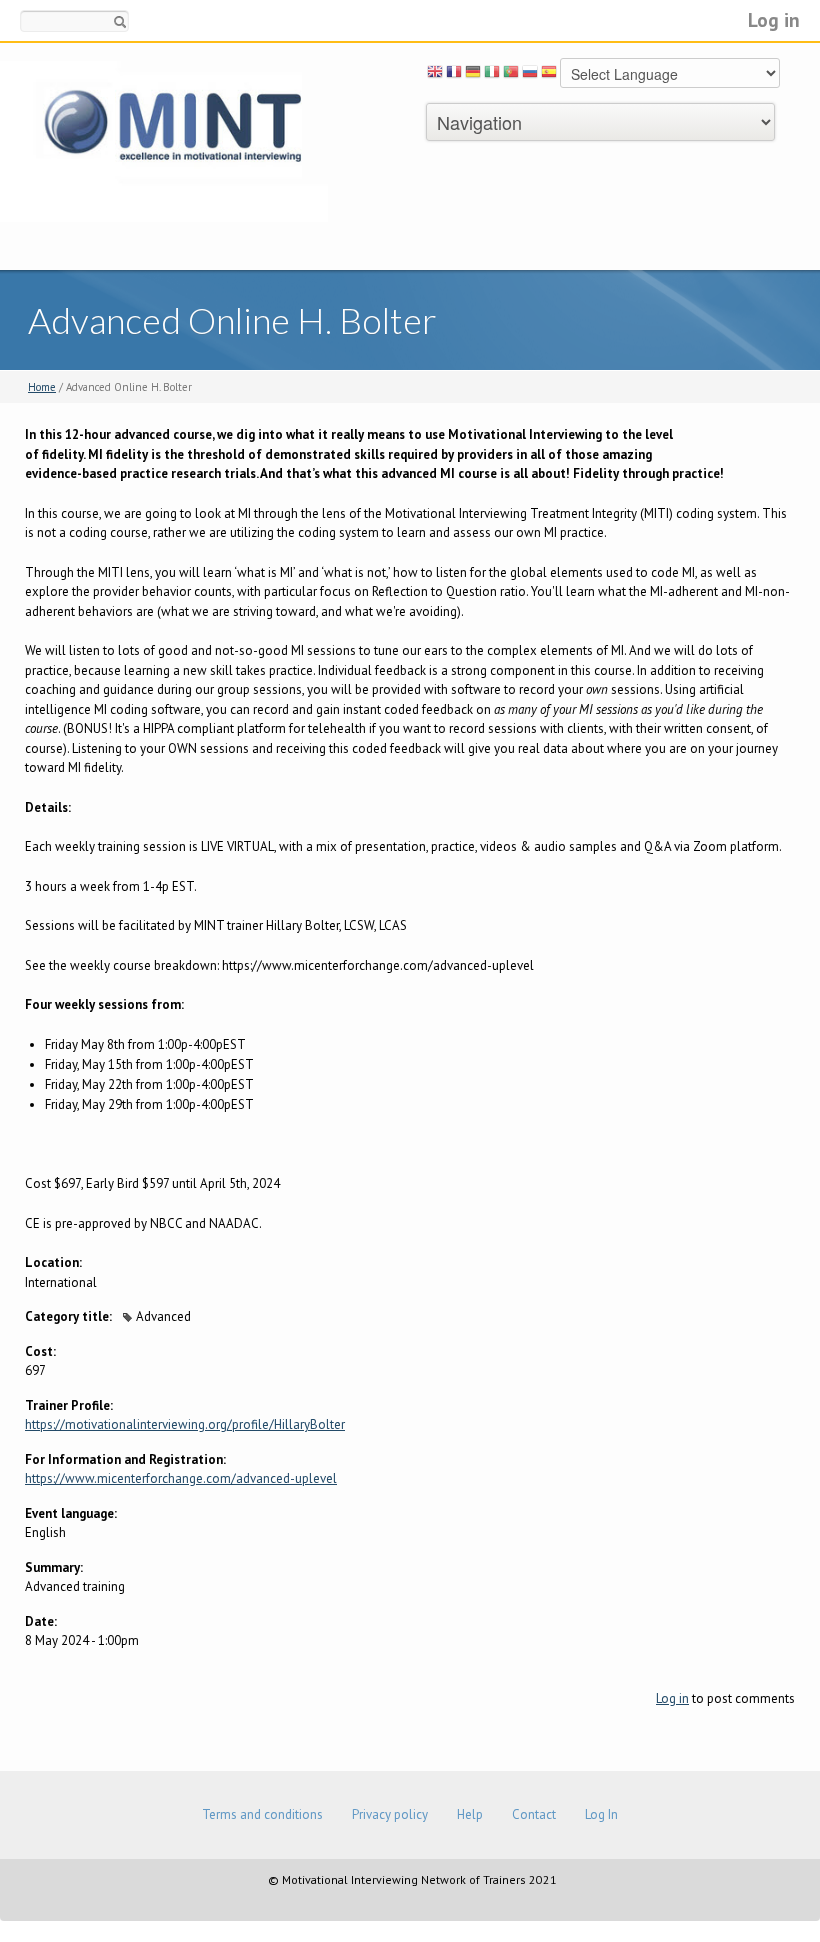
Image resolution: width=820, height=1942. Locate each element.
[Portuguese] (511, 75)
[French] (454, 75)
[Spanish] (549, 75)
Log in (774, 19)
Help (470, 1814)
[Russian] (530, 75)
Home (42, 387)
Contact (534, 1814)
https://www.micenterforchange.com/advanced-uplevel (181, 1478)
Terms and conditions (262, 1814)
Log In (601, 1814)
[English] (435, 75)
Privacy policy (390, 1814)
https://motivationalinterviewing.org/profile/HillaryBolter (185, 1424)
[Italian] (492, 75)
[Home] (164, 140)
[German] (473, 75)
